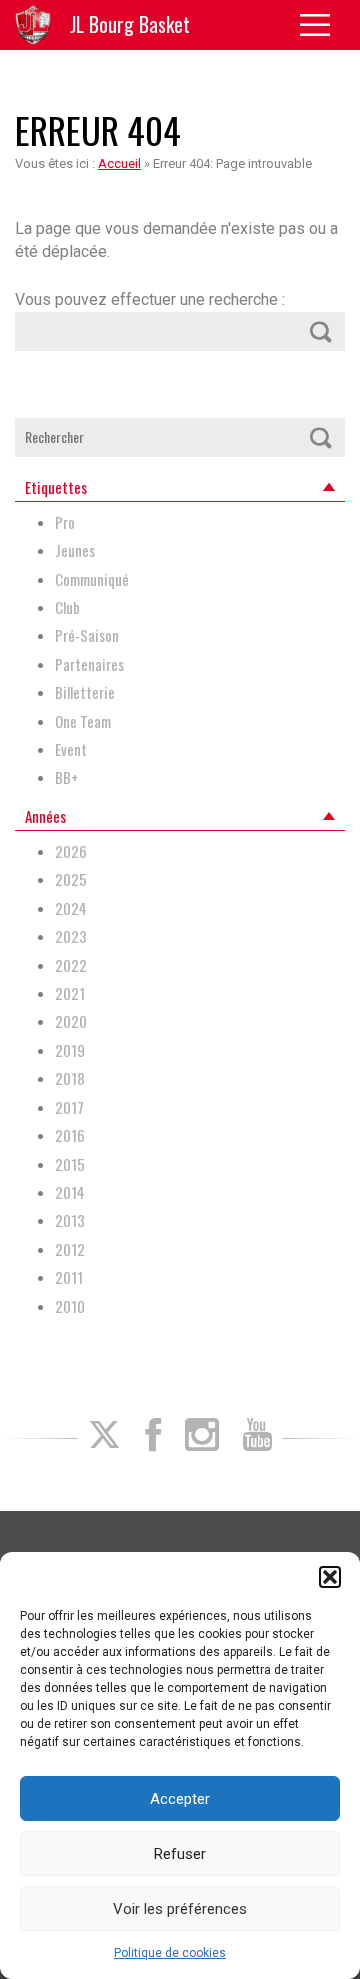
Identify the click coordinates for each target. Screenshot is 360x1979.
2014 (70, 1192)
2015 (70, 1164)
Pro (65, 522)
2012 (70, 1249)
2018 (70, 1078)
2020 (71, 1021)
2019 (70, 1050)
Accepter (180, 1799)
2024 (71, 908)
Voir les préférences (180, 1909)
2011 (69, 1277)
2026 (71, 851)
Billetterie (85, 692)
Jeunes (75, 550)
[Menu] (322, 25)
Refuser (180, 1854)
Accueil (119, 163)
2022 (71, 965)
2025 (71, 879)
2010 (70, 1306)
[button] (330, 1577)
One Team (83, 721)
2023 (71, 936)
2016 (70, 1135)
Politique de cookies (170, 1953)
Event (71, 749)
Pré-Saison (87, 635)
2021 (70, 993)
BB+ (66, 777)
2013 (70, 1220)
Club (67, 607)
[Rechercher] (321, 331)
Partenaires (89, 664)
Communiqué (92, 579)
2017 (69, 1107)
